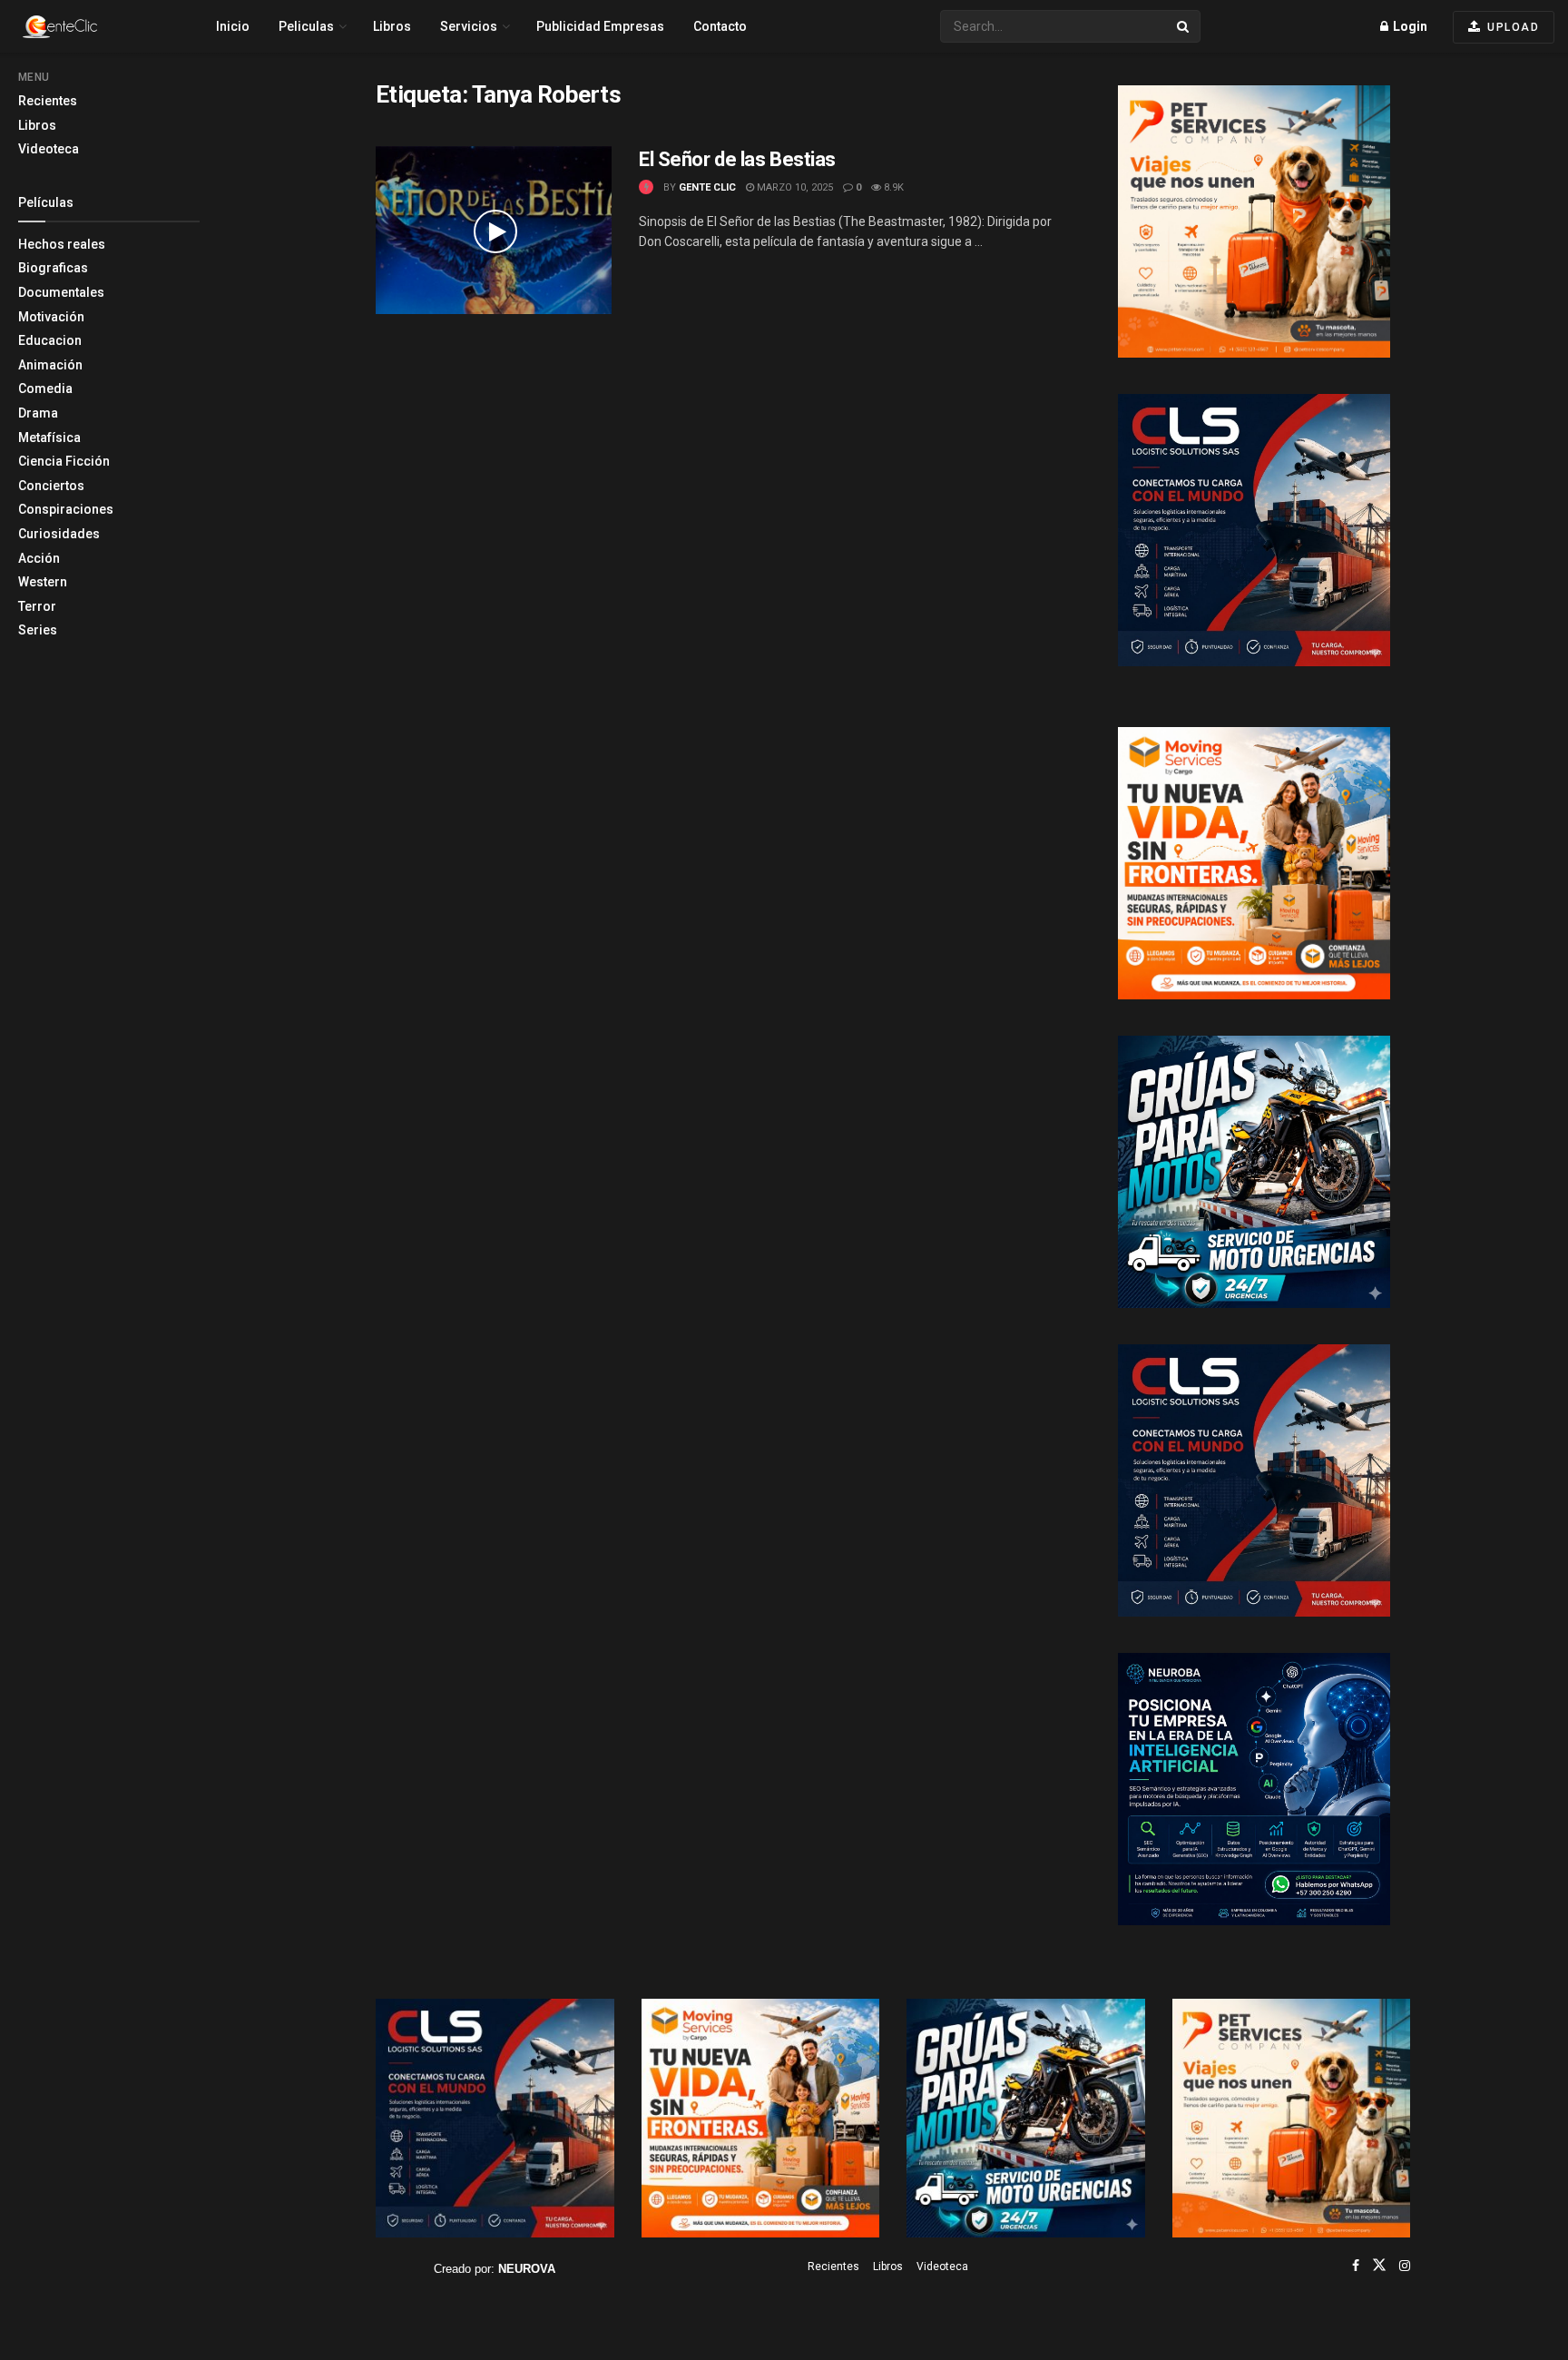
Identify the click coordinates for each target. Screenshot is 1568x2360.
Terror (37, 606)
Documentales (61, 292)
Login (1409, 26)
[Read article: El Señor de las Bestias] (494, 231)
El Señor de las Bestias (737, 159)
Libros (37, 125)
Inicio (233, 26)
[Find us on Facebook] (1356, 2266)
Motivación (51, 317)
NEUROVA (527, 2269)
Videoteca (49, 149)
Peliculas (306, 26)
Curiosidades (59, 534)
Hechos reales (62, 244)
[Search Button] (1184, 26)
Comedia (45, 388)
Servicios (469, 26)
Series (38, 630)
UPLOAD (1512, 27)
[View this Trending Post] (646, 187)
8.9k (892, 187)
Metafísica (49, 438)
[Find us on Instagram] (1405, 2266)
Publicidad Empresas (600, 26)
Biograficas (53, 268)
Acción (39, 558)
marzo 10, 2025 (794, 187)
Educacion (50, 340)
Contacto (720, 26)
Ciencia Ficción (64, 461)
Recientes (48, 101)
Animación (50, 365)
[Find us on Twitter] (1379, 2266)
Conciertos (51, 486)
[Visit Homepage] (92, 27)
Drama (38, 413)
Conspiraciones (66, 509)
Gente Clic (707, 187)
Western (43, 582)
